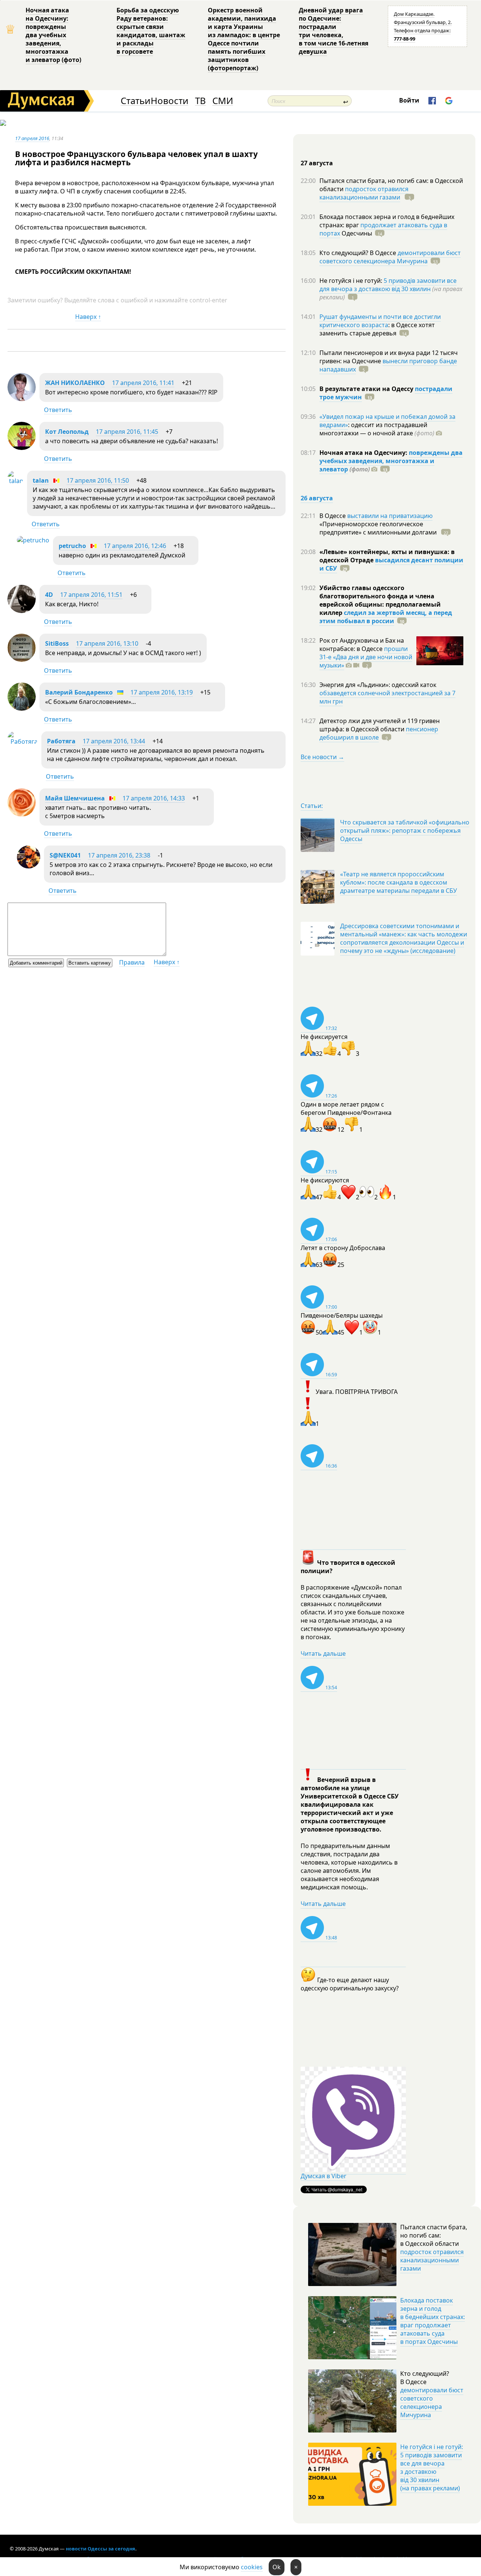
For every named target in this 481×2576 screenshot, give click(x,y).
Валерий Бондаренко (79, 692)
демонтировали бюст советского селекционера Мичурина (390, 257)
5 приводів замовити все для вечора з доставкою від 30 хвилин (388, 285)
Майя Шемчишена (75, 798)
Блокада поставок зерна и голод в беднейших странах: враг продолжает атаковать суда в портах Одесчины (433, 2321)
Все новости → (322, 757)
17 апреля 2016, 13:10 (107, 643)
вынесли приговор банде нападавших (388, 365)
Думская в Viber (324, 2176)
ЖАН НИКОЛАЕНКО (75, 383)
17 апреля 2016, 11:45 (127, 432)
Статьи (135, 101)
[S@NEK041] (29, 866)
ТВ (200, 101)
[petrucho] (33, 540)
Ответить (58, 410)
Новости (169, 101)
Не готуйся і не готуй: (352, 281)
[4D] (22, 611)
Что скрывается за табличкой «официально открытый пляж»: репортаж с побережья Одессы (405, 830)
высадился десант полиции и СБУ (391, 564)
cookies (252, 2567)
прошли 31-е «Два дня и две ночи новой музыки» (366, 657)
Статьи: (312, 806)
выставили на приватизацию (390, 516)
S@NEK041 (65, 855)
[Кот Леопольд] (22, 448)
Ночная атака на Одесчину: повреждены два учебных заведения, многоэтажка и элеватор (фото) (53, 35)
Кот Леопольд (67, 432)
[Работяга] (23, 741)
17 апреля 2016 (32, 138)
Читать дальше (323, 1653)
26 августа (317, 498)
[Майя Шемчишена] (22, 814)
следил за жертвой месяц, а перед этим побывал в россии (386, 617)
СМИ (223, 101)
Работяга (61, 741)
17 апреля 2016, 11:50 (98, 480)
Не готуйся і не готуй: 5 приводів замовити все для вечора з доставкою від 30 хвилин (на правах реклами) (432, 2467)
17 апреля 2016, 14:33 (154, 798)
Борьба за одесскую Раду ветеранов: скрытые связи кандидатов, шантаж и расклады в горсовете (151, 31)
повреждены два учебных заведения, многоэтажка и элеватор (391, 461)
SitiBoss (57, 643)
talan (41, 480)
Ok (277, 2567)
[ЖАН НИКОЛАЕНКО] (22, 399)
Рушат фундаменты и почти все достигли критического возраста (380, 321)
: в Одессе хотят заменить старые (377, 329)
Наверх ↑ (88, 317)
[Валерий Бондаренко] (22, 708)
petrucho (72, 546)
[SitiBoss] (22, 660)
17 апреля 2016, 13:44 (114, 741)
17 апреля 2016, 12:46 (135, 546)
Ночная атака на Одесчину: (364, 453)
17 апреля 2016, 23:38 (119, 855)
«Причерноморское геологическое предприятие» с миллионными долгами (379, 528)
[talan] (15, 481)
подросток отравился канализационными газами (364, 193)
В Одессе (333, 516)
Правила (132, 962)
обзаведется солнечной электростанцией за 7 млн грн (387, 697)
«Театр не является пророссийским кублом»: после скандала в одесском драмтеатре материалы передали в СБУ (399, 882)
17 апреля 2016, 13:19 (162, 692)
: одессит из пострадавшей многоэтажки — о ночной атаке (377, 429)
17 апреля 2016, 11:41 (143, 383)
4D (49, 595)
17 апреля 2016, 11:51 (91, 595)
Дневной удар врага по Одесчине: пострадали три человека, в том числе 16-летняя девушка (334, 31)
